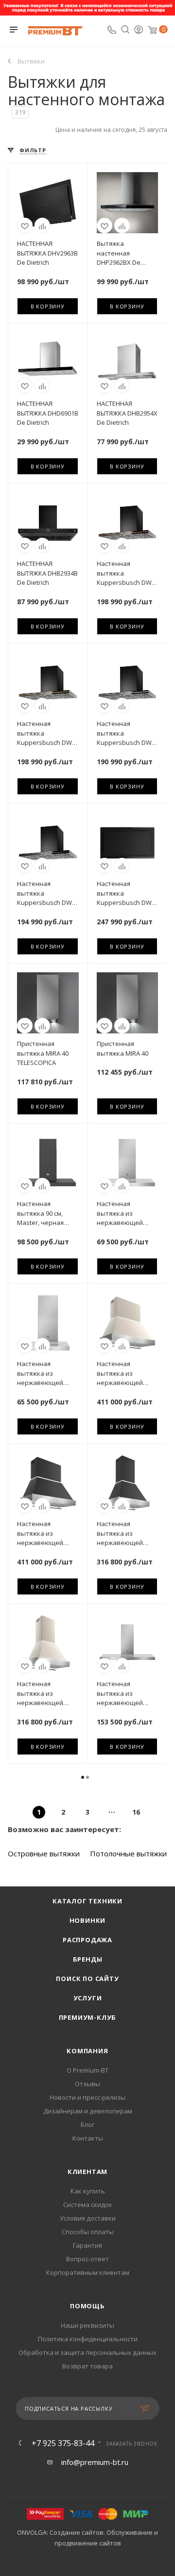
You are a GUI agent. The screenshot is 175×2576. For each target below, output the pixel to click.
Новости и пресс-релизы (87, 2097)
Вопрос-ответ (87, 2259)
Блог (87, 2125)
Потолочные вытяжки (128, 1853)
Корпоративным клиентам (88, 2272)
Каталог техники (87, 1901)
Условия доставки (88, 2218)
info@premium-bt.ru (95, 2462)
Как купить (88, 2191)
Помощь (87, 2306)
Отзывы (87, 2084)
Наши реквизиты (87, 2325)
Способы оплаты (88, 2232)
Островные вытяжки (44, 1853)
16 (136, 1812)
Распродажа (87, 1940)
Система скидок (88, 2205)
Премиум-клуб (88, 2017)
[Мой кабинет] (139, 31)
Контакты (88, 2138)
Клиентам (87, 2172)
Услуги (88, 1998)
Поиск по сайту (87, 1979)
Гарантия (87, 2245)
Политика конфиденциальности (88, 2339)
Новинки (88, 1920)
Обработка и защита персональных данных (87, 2352)
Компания (87, 2051)
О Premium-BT (87, 2070)
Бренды (88, 1959)
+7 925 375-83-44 (63, 2443)
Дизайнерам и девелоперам (88, 2111)
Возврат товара (87, 2366)
